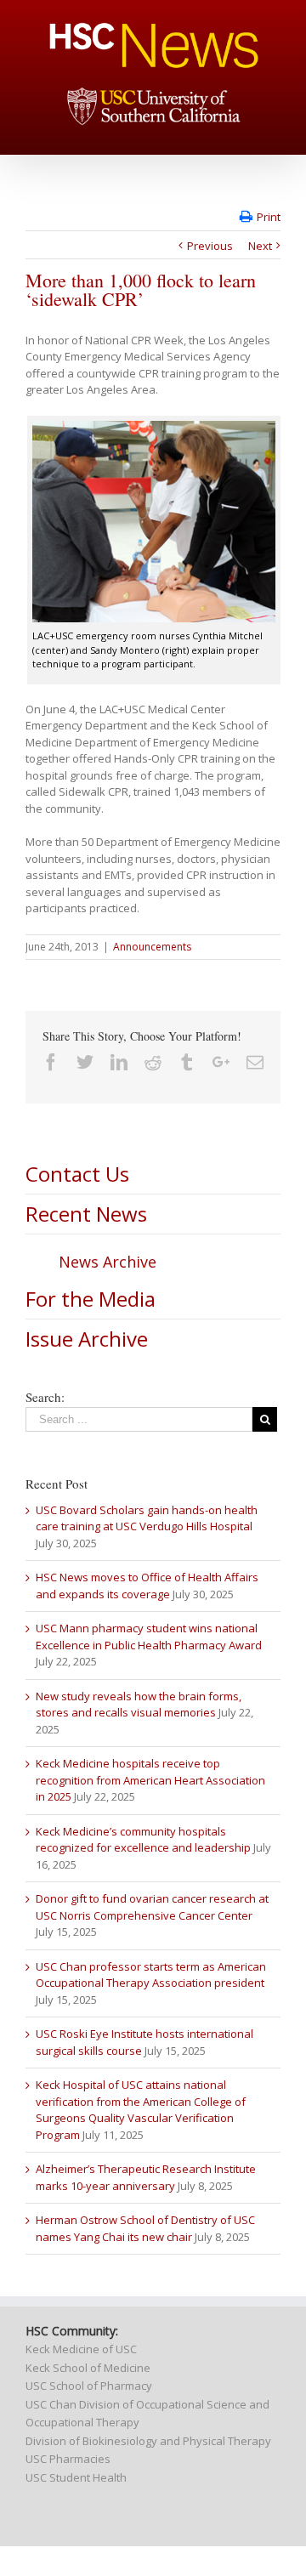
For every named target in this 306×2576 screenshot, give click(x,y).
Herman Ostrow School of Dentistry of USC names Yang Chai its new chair (145, 2228)
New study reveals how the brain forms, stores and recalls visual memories (139, 1705)
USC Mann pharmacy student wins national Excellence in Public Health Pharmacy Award (149, 1637)
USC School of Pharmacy (89, 2386)
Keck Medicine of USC (81, 2349)
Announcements (152, 947)
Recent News (86, 1214)
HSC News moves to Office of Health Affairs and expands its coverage (147, 1586)
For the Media (91, 1299)
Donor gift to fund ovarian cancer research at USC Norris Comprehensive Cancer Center (152, 1907)
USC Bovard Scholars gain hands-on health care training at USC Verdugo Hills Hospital (147, 1518)
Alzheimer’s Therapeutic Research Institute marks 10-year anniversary (146, 2177)
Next (260, 246)
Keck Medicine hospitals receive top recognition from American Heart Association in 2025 (150, 1780)
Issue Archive (87, 1339)
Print (269, 217)
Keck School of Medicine (88, 2368)
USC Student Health (76, 2477)
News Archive (108, 1262)
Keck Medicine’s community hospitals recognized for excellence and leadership (143, 1840)
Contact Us (77, 1174)
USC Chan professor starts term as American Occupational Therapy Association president (151, 1975)
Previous (210, 246)
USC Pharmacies (68, 2459)
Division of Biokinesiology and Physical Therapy (148, 2441)
